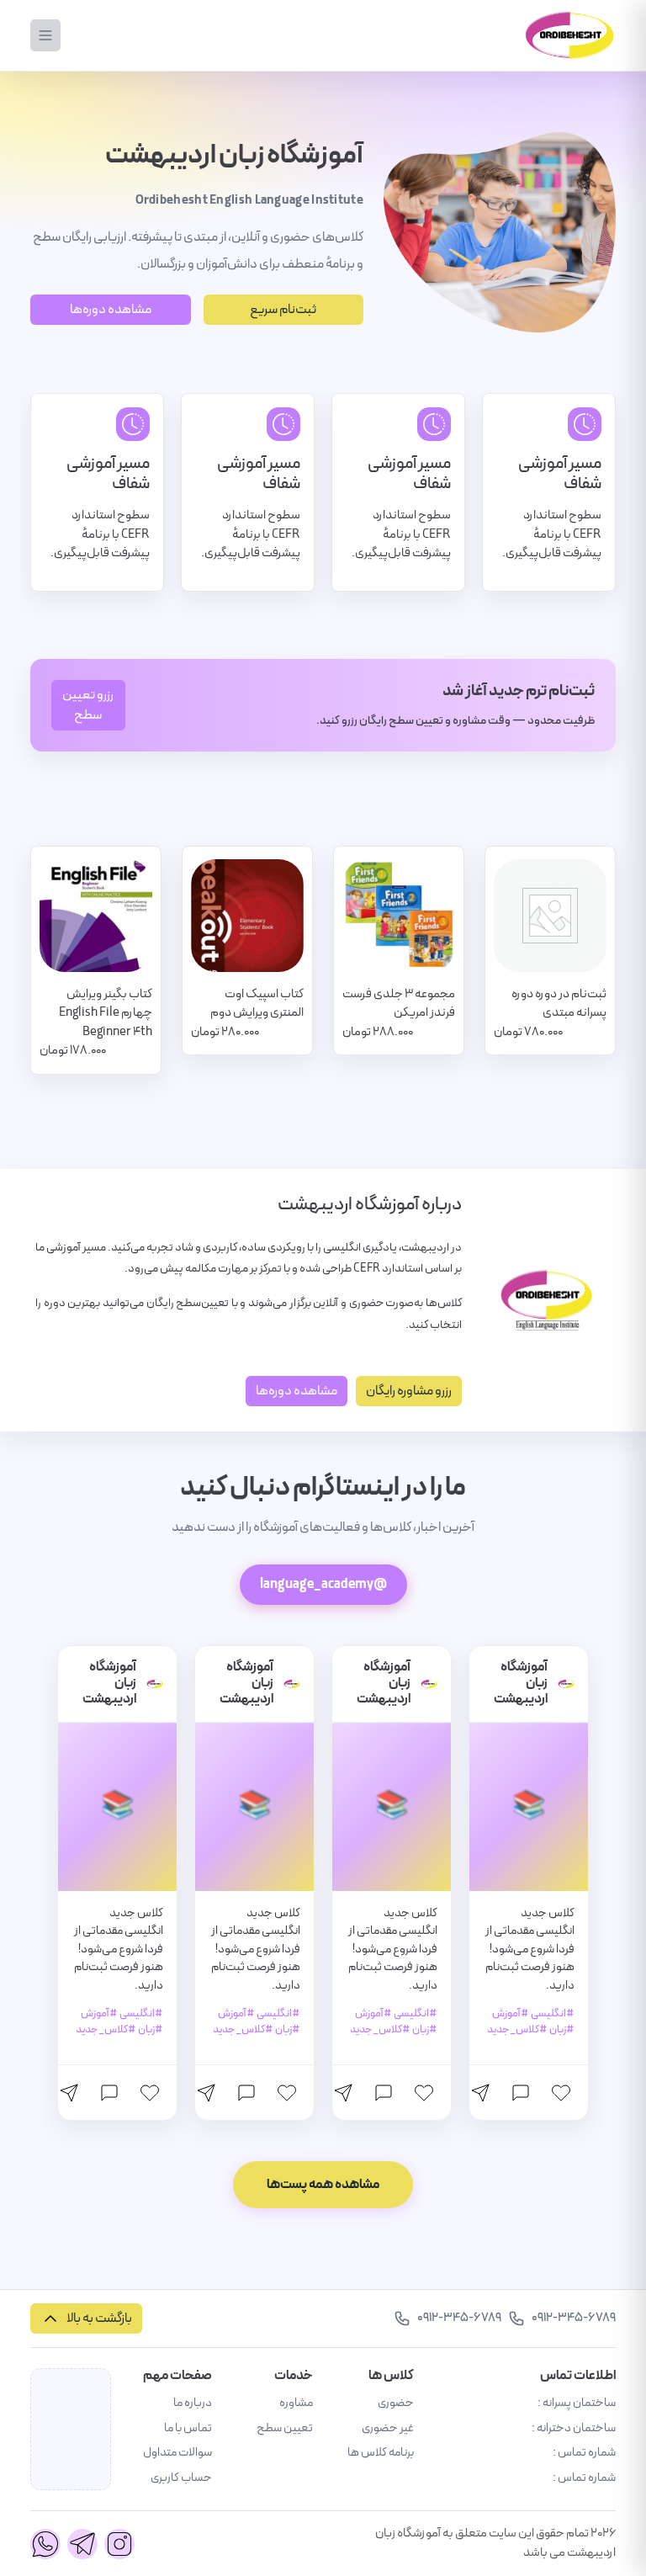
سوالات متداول (177, 2453)
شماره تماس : (584, 2453)
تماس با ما (188, 2428)
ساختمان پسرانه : (577, 2403)
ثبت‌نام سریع (283, 310)
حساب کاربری (181, 2478)
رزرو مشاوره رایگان (409, 1391)
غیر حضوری (388, 2428)
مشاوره (296, 2403)
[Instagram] (119, 2544)
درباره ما (193, 2403)
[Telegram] (82, 2544)
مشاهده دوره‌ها (111, 310)
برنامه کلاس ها (381, 2453)
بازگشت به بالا (99, 2318)
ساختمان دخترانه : (574, 2428)
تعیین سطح (285, 2428)
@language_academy (323, 1585)
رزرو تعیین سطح (88, 705)
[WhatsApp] (45, 2544)
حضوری (396, 2403)
